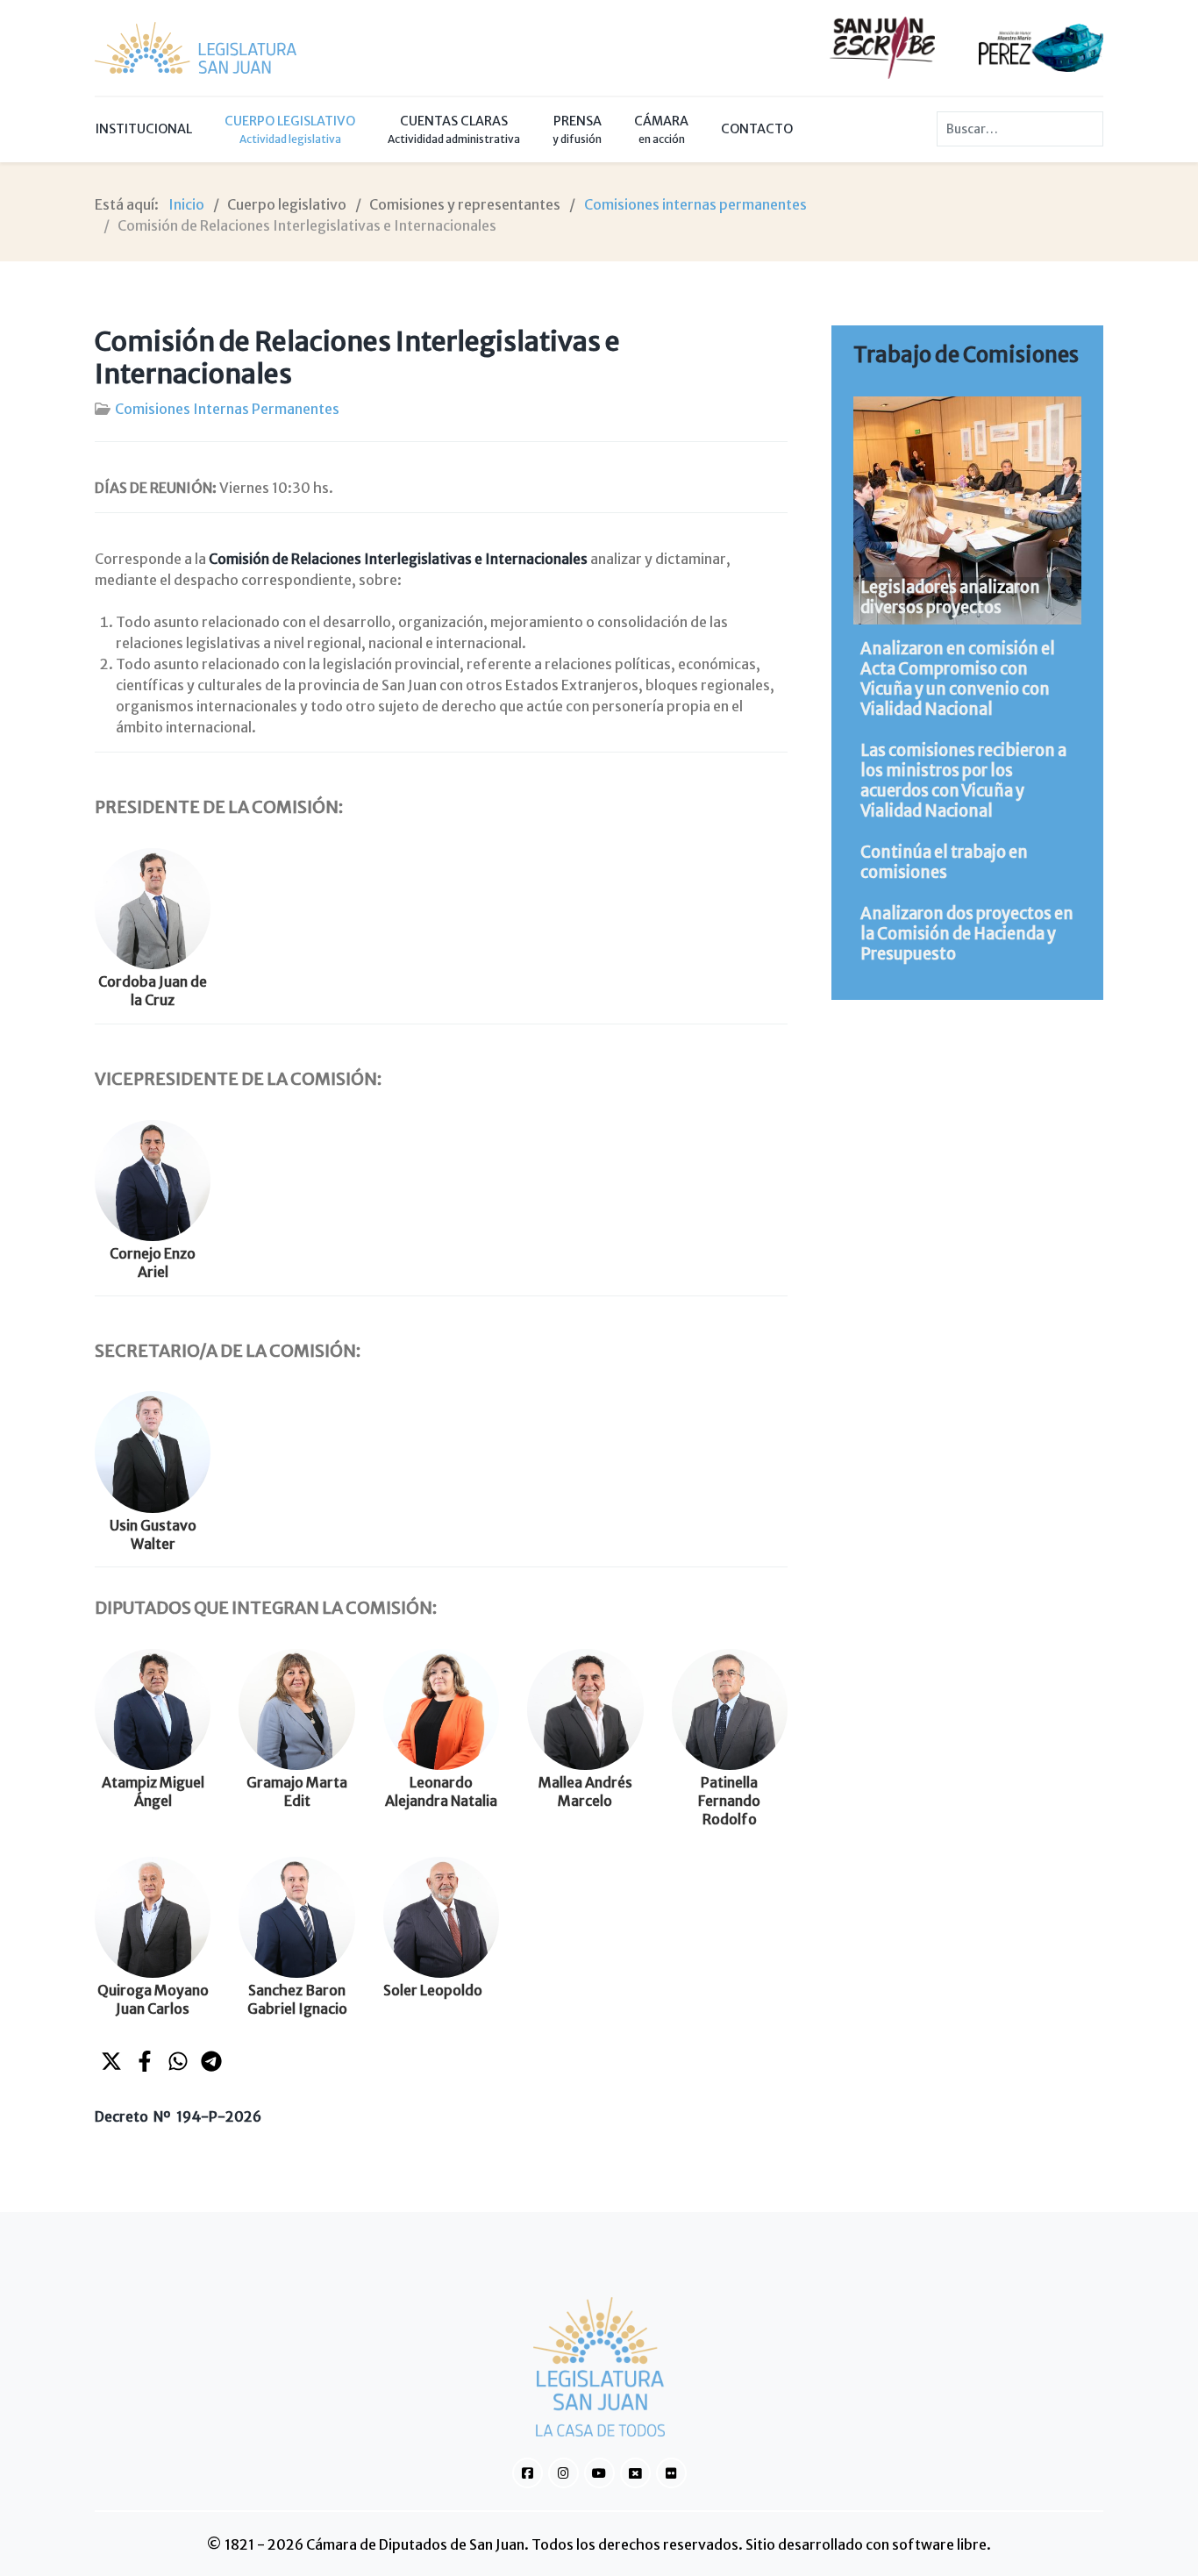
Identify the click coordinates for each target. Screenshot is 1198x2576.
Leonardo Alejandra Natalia (441, 1791)
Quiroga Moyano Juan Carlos (153, 1999)
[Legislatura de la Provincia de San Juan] (196, 48)
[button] (111, 2061)
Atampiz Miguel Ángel (153, 1791)
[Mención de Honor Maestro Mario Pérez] (1041, 46)
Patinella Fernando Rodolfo (729, 1801)
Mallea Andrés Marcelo (585, 1791)
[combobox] (1020, 129)
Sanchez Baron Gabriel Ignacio (297, 1999)
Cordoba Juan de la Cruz (153, 991)
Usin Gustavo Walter (153, 1534)
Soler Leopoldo (433, 1990)
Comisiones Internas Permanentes (227, 409)
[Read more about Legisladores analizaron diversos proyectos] (967, 510)
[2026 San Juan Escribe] (882, 46)
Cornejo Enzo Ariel (153, 1263)
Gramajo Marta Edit (297, 1791)
